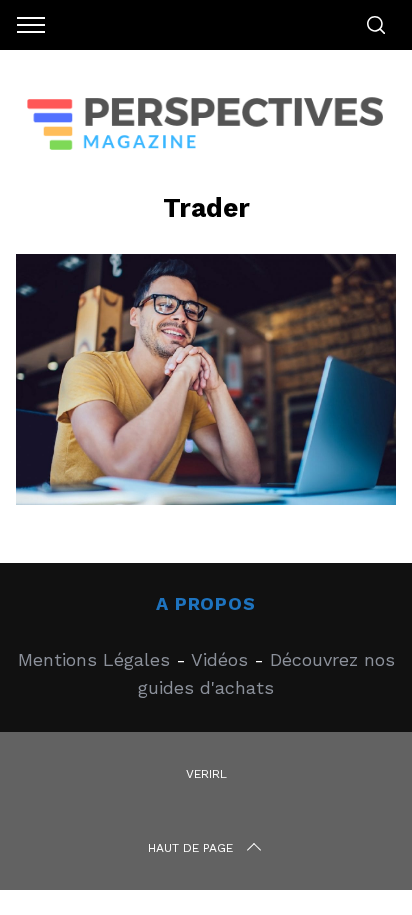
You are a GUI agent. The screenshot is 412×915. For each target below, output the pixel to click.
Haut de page (190, 848)
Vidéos (219, 659)
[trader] (205, 498)
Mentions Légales (94, 659)
